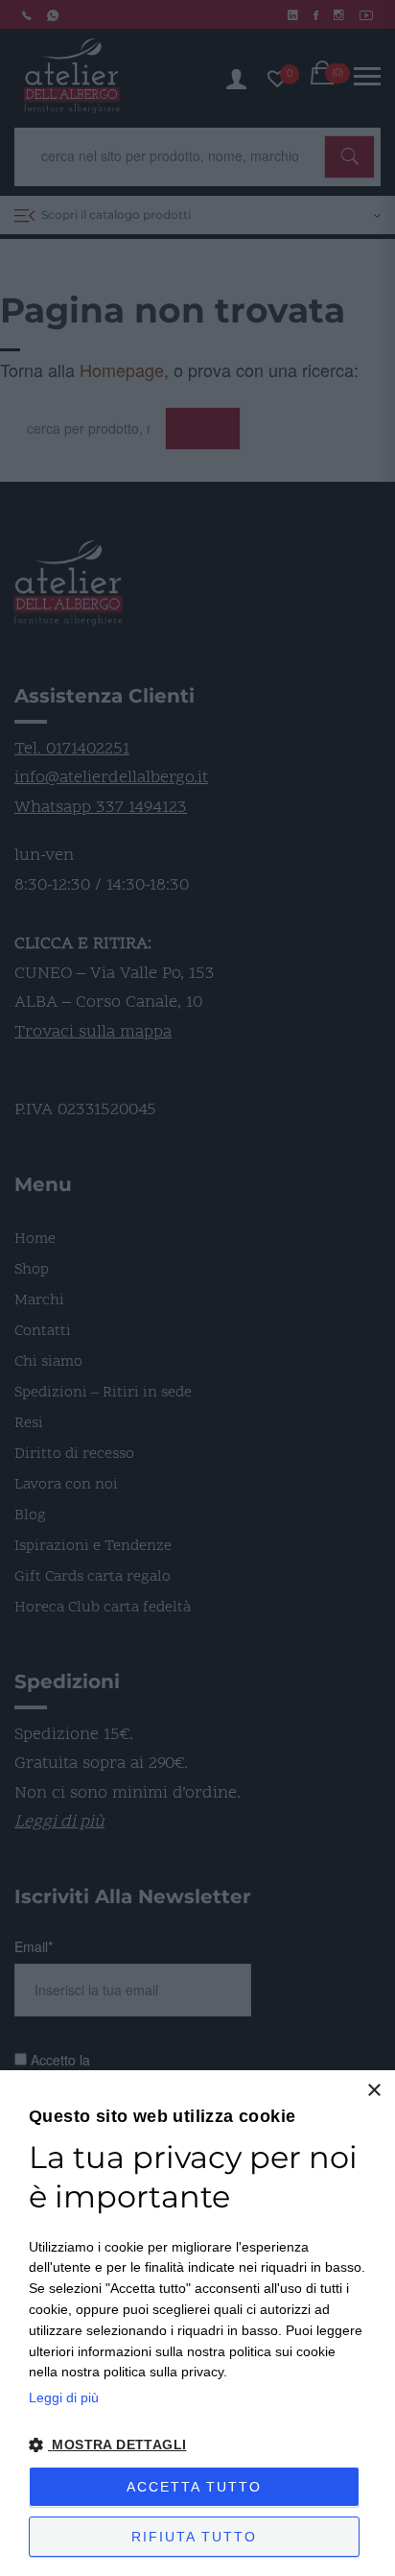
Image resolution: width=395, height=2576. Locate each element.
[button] (197, 2445)
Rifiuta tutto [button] (194, 2537)
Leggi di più (64, 2397)
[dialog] (197, 2323)
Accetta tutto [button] (194, 2487)
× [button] (373, 2091)
